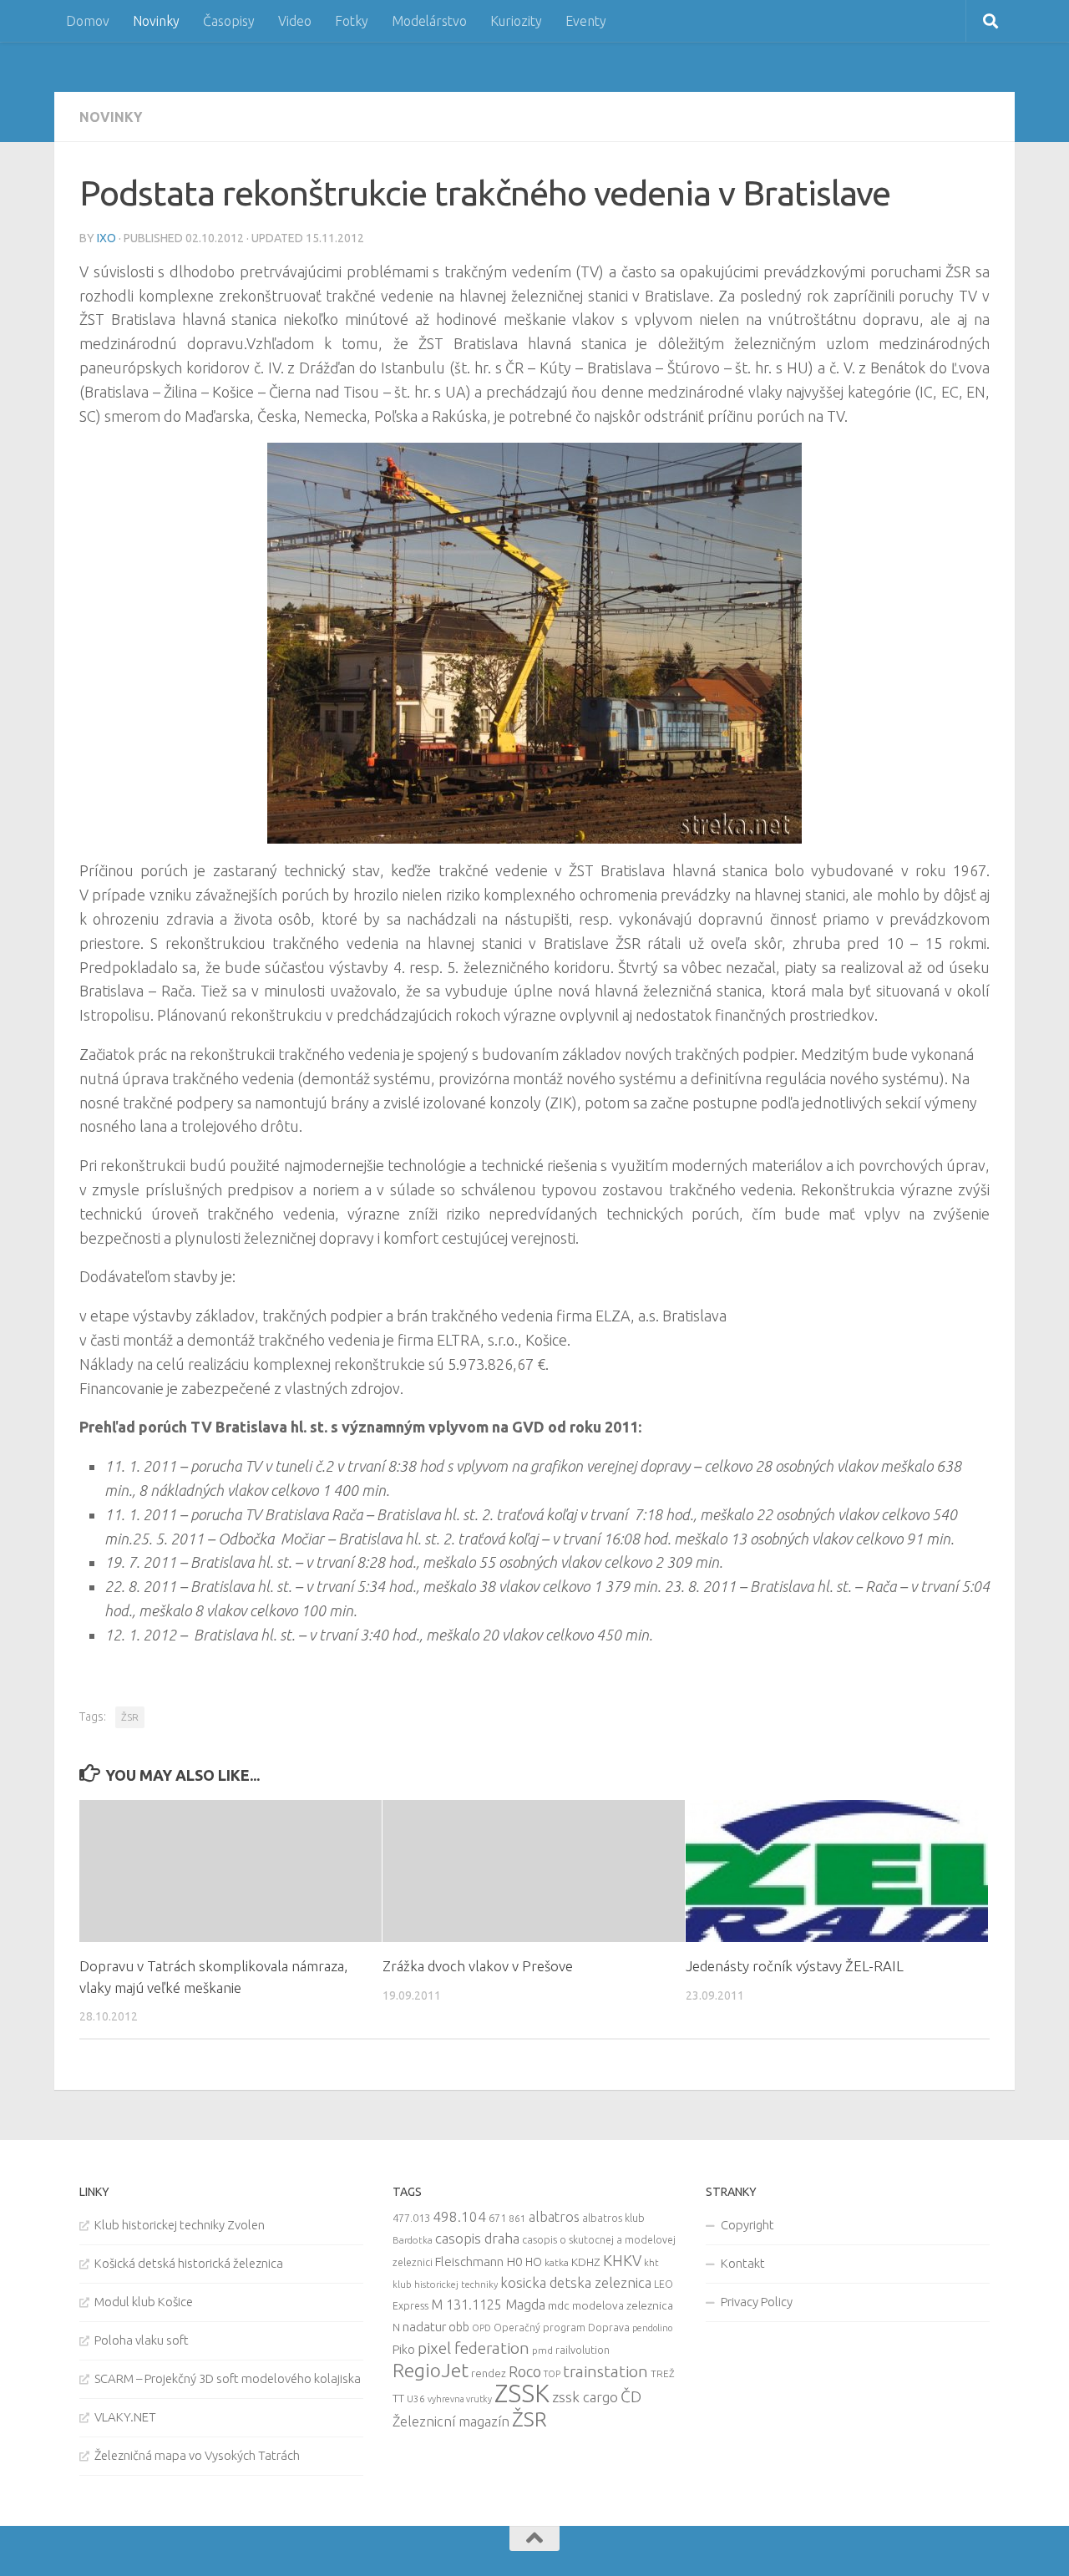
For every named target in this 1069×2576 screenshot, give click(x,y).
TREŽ (663, 2373)
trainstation (605, 2371)
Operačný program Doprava (562, 2328)
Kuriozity (516, 21)
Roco (525, 2372)
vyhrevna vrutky (460, 2399)
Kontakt (743, 2263)
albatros (554, 2217)
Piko (404, 2349)
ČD (631, 2396)
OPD (481, 2328)
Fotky (352, 21)
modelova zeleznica (623, 2305)
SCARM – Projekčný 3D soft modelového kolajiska (228, 2378)
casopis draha (477, 2238)
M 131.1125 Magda (488, 2305)
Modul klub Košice (144, 2302)
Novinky (156, 21)
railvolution (583, 2350)
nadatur (424, 2326)
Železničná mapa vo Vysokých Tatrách (197, 2455)
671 (497, 2218)
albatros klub (613, 2218)
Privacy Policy (757, 2302)
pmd (542, 2350)
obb (459, 2327)
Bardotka (413, 2240)
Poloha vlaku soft (142, 2340)
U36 (416, 2399)
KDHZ (586, 2262)
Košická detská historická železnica (189, 2263)
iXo (106, 238)
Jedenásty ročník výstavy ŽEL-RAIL (795, 1966)
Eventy (586, 21)
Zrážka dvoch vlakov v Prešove (478, 1966)
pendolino (652, 2328)
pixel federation (474, 2348)
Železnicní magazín (451, 2421)
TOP (552, 2374)
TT (398, 2398)
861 (517, 2218)
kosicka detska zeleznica (576, 2282)
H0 (514, 2262)
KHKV (622, 2260)
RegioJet (431, 2370)
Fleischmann (469, 2262)
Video (295, 21)
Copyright (747, 2225)
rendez (489, 2373)
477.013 (411, 2218)
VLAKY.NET (125, 2417)
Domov (88, 21)
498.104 (459, 2216)
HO (534, 2262)
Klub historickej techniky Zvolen (180, 2225)
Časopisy (229, 21)
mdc (559, 2305)
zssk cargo (585, 2397)
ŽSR (130, 1717)
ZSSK (522, 2393)
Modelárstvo (429, 21)
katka (557, 2262)
